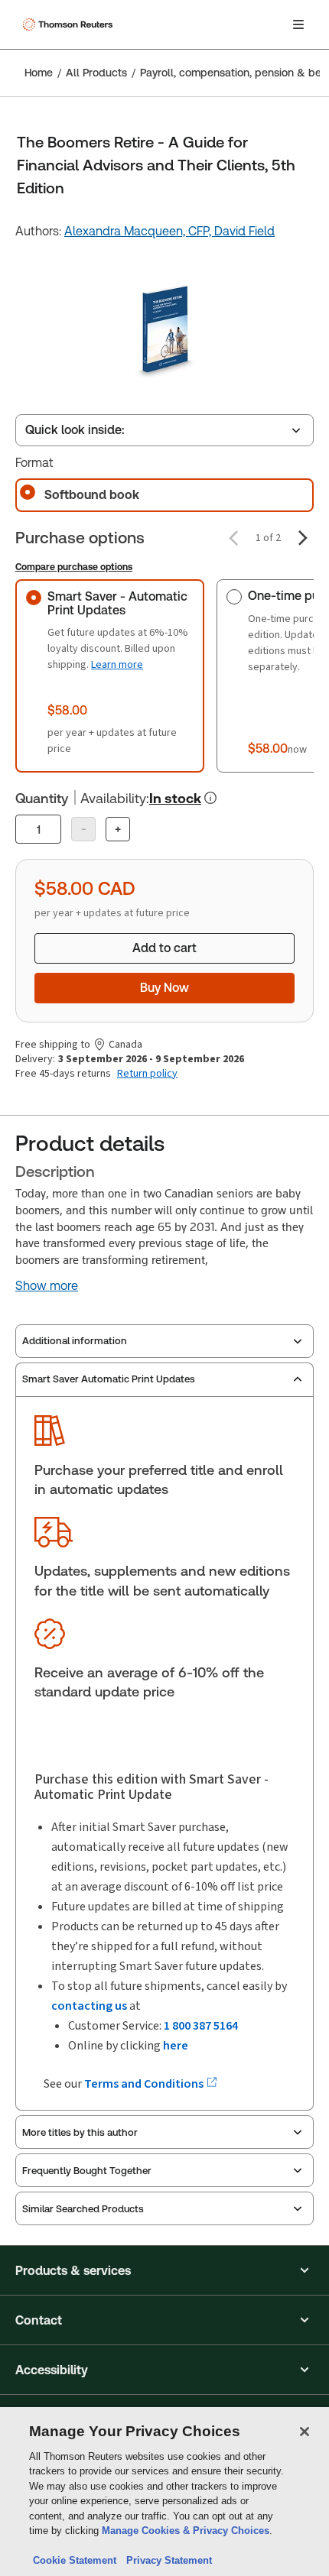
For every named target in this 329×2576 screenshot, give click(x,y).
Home (39, 73)
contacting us (89, 2006)
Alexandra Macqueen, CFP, (139, 231)
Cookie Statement (75, 2560)
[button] (164, 2270)
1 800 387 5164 (201, 2025)
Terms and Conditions (145, 2083)
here (176, 2045)
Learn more (117, 664)
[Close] (305, 2432)
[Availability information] (210, 798)
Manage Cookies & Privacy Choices (186, 2531)
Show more (47, 1286)
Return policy (147, 1074)
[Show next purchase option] (303, 538)
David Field (244, 231)
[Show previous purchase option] (233, 538)
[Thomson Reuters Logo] (70, 24)
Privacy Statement (166, 2560)
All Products (96, 73)
